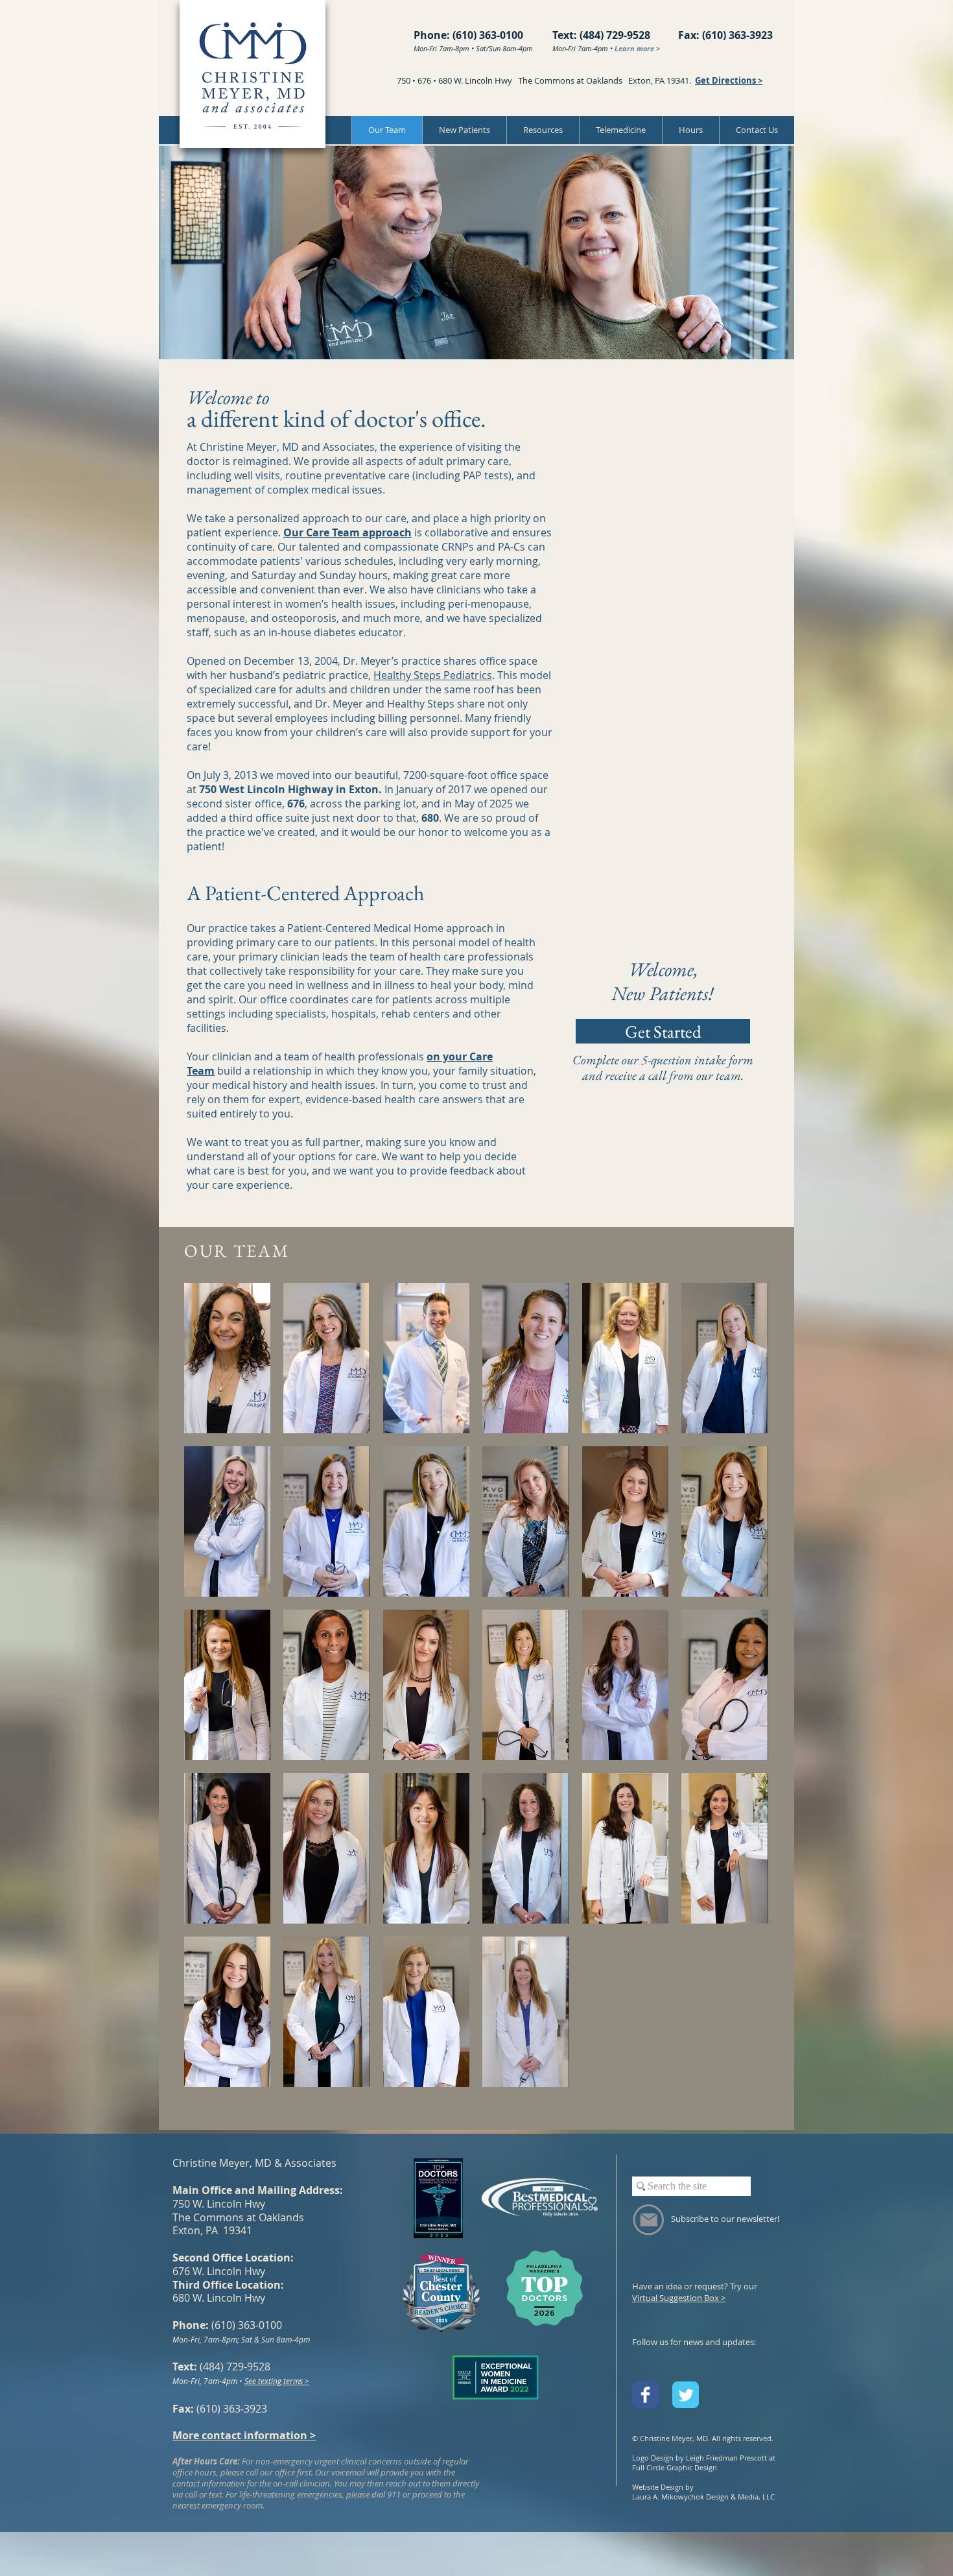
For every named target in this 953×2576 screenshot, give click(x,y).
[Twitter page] (686, 2395)
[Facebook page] (645, 2395)
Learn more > (637, 48)
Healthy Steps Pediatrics (433, 675)
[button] (543, 130)
